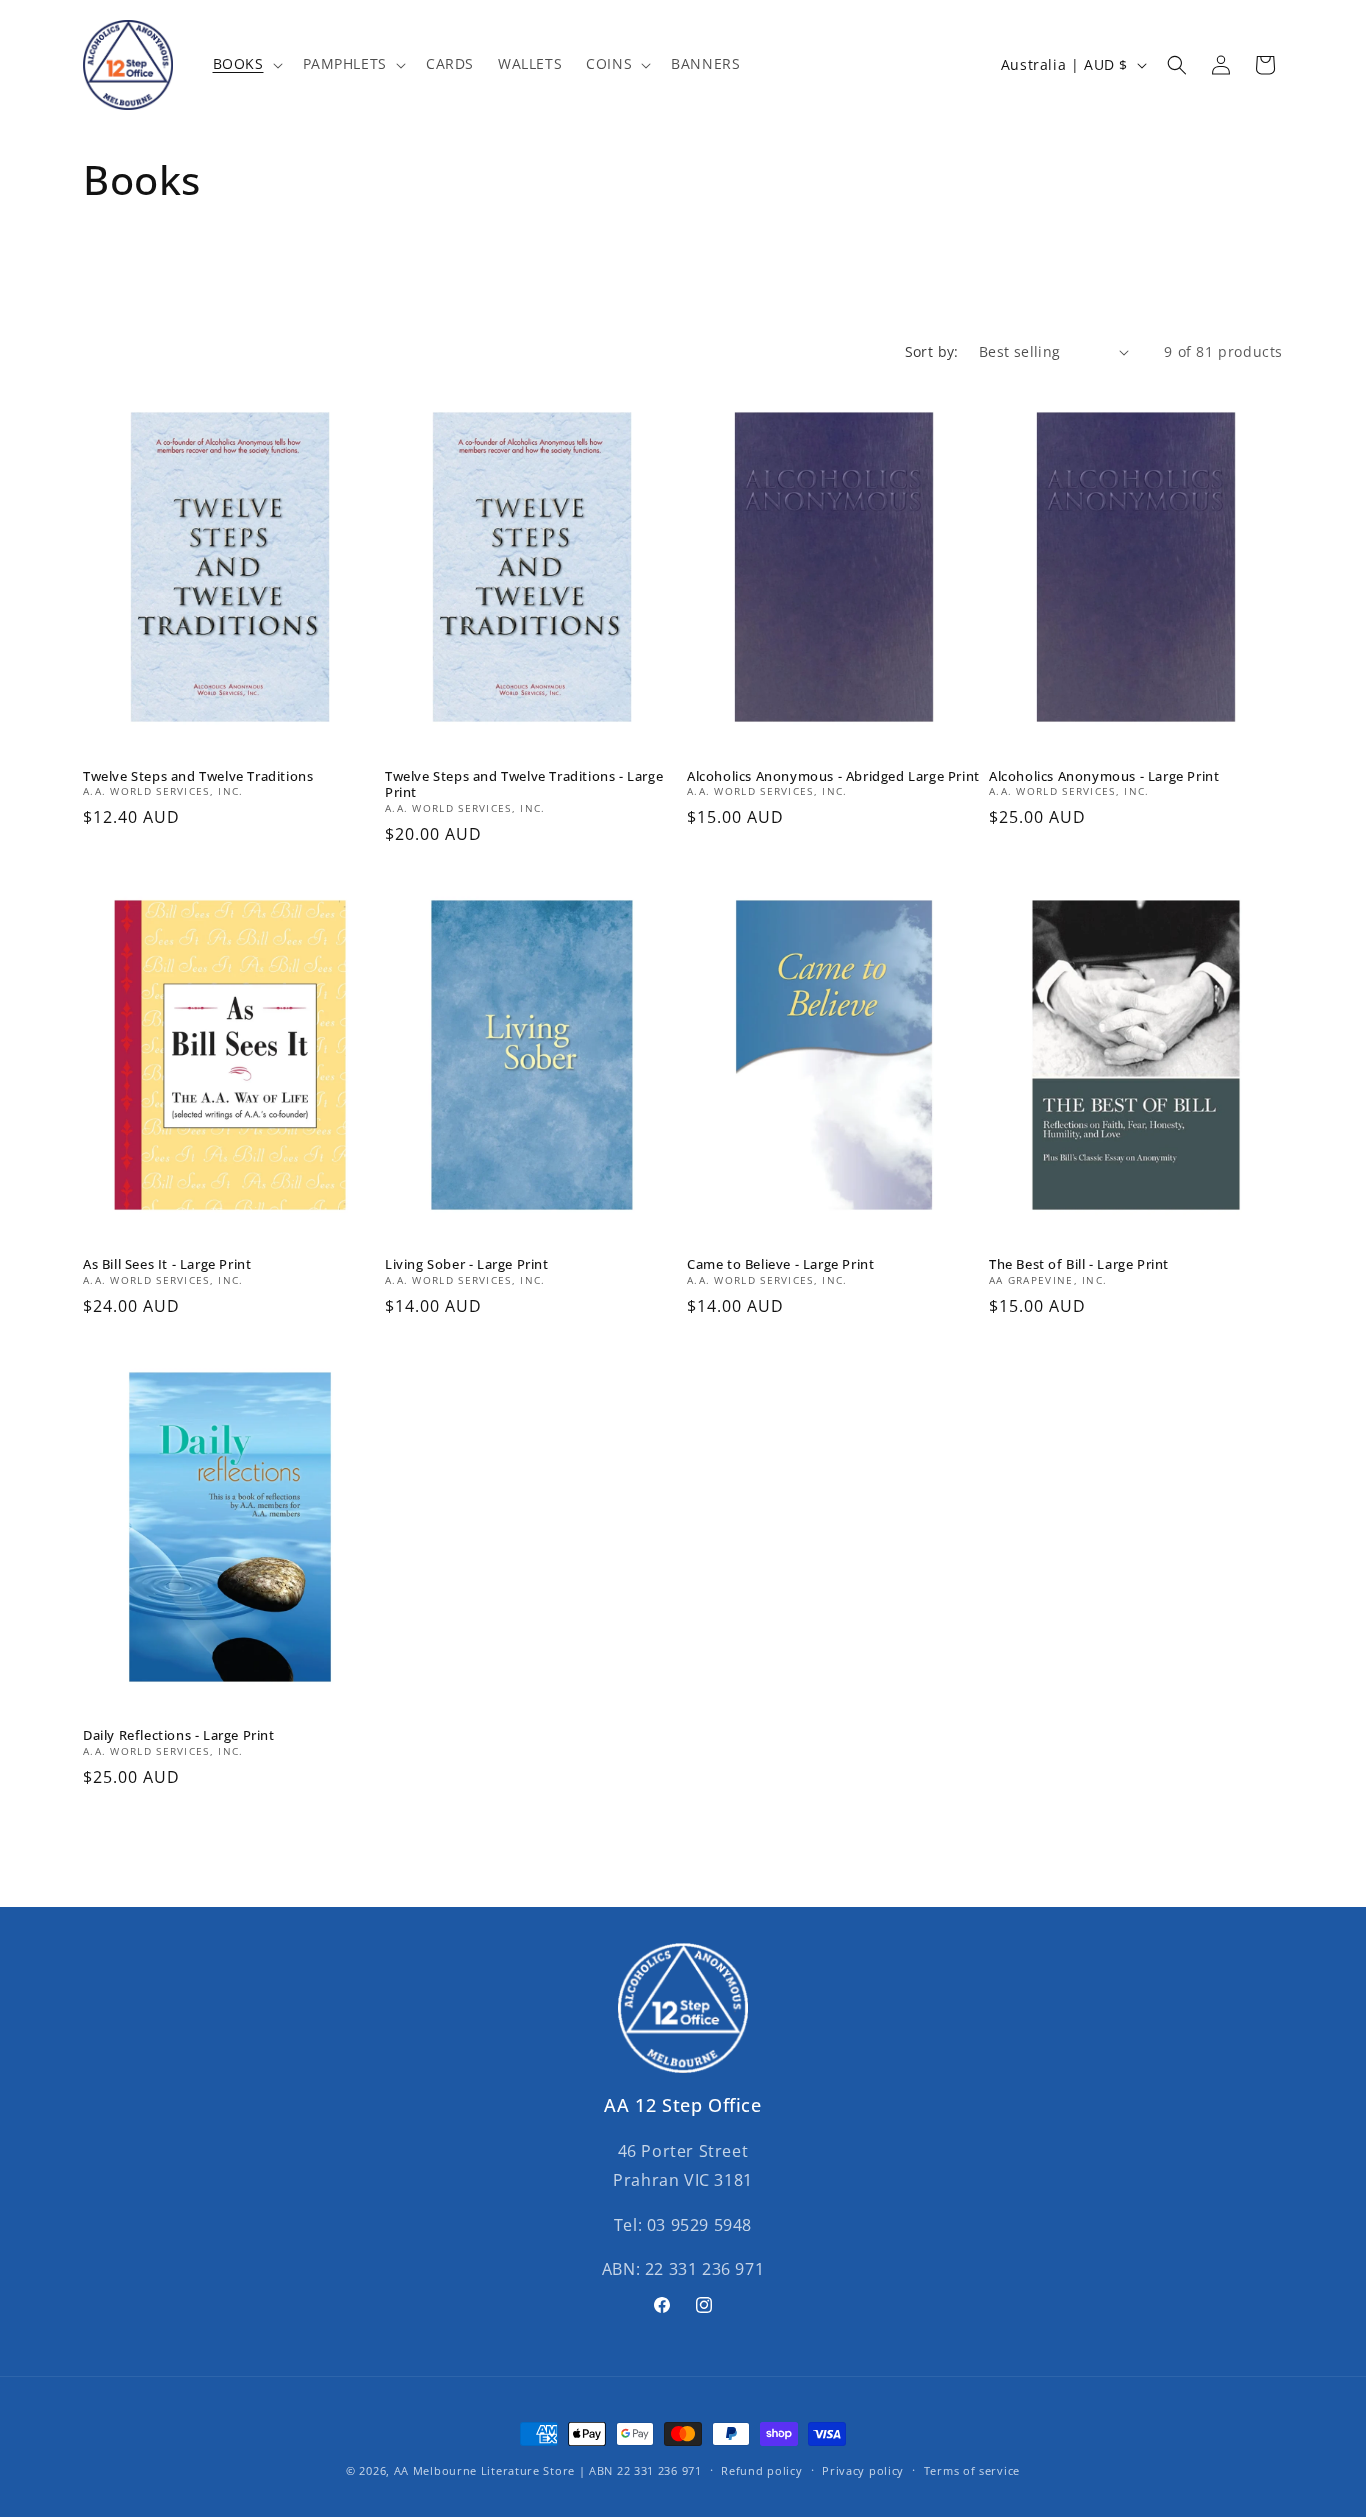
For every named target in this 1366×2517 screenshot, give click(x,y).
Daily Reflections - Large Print (179, 1735)
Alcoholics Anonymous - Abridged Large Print (833, 776)
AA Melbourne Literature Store (484, 2470)
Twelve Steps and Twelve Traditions (198, 776)
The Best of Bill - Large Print (1079, 1264)
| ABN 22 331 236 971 (640, 2470)
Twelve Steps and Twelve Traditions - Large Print (524, 785)
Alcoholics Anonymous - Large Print (1104, 776)
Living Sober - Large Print (467, 1264)
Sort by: (932, 351)
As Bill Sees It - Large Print (167, 1264)
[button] (246, 64)
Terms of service (972, 2469)
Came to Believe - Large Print (780, 1264)
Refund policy (761, 2469)
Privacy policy (863, 2469)
